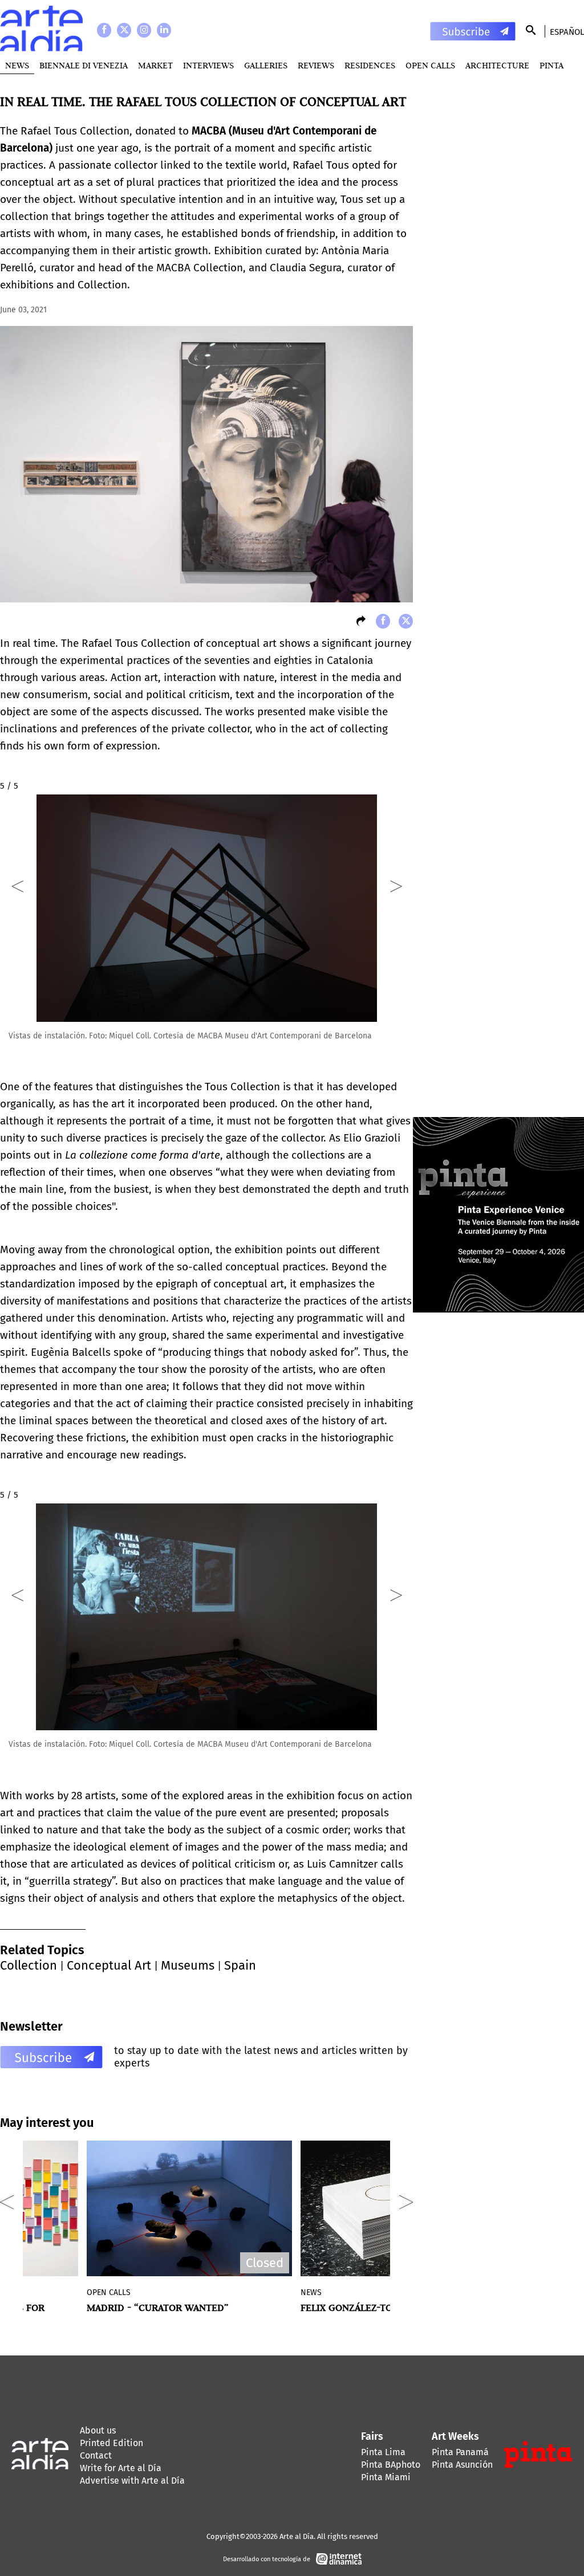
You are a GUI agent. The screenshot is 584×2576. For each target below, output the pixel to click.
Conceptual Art (109, 1965)
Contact (96, 2455)
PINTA (551, 65)
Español (567, 32)
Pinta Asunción (462, 2465)
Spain (240, 1965)
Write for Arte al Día (121, 2468)
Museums (188, 1965)
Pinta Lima (383, 2452)
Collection (29, 1965)
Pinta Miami (386, 2477)
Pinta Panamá (460, 2452)
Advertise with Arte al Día (132, 2481)
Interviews (208, 65)
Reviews (316, 65)
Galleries (266, 65)
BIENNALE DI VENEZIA (84, 65)
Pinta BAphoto (391, 2465)
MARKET (155, 65)
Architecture (497, 65)
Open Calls (430, 65)
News (17, 65)
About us (98, 2430)
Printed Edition (111, 2443)
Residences (370, 65)
